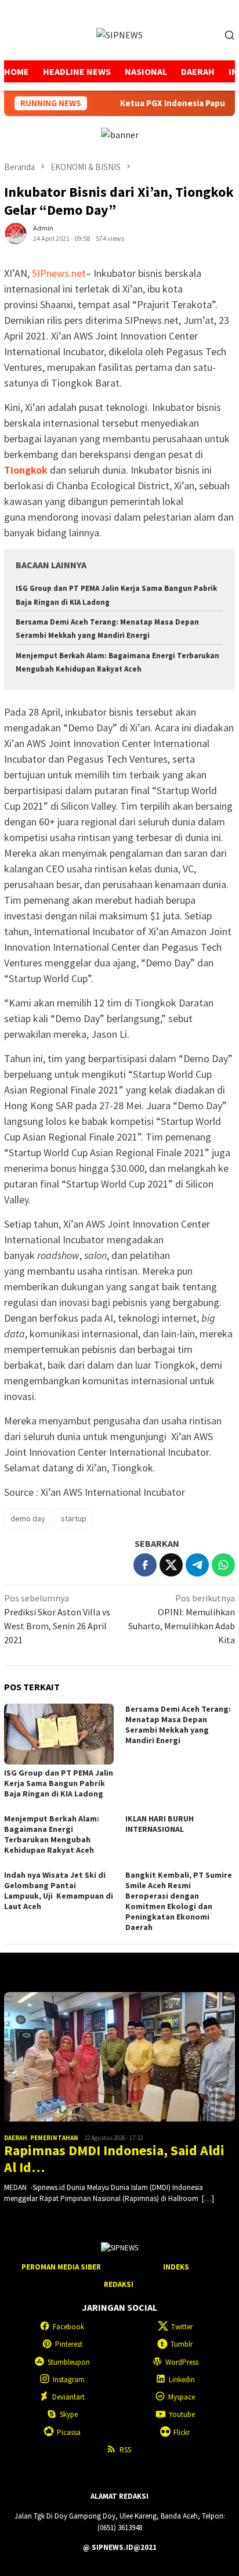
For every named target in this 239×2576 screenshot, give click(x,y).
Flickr (182, 2432)
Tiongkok (26, 470)
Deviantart (68, 2397)
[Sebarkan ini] (145, 1565)
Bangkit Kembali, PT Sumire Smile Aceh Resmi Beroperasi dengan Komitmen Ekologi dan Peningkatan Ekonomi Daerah (179, 1901)
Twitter (182, 2327)
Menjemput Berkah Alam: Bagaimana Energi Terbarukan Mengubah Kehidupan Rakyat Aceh (52, 1834)
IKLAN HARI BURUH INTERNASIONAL (160, 1824)
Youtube (182, 2414)
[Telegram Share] (197, 1565)
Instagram (69, 2380)
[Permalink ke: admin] (16, 232)
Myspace (182, 2397)
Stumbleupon (69, 2362)
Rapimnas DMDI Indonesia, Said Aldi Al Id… (114, 2159)
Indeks (176, 2267)
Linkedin (182, 2380)
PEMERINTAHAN (54, 2138)
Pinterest (69, 2344)
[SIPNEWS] (119, 34)
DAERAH (16, 2138)
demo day (28, 1518)
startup (74, 1518)
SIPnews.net (59, 273)
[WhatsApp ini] (223, 1565)
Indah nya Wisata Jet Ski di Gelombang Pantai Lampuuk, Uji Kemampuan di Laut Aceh (59, 1890)
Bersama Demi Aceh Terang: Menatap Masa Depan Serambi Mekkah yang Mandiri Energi (178, 1724)
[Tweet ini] (171, 1565)
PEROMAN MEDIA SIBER (61, 2267)
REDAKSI (119, 2284)
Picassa (69, 2432)
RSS (125, 2450)
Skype (69, 2414)
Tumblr (182, 2344)
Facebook (68, 2327)
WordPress (182, 2362)
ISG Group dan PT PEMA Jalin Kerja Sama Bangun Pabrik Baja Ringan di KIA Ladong (59, 1783)
